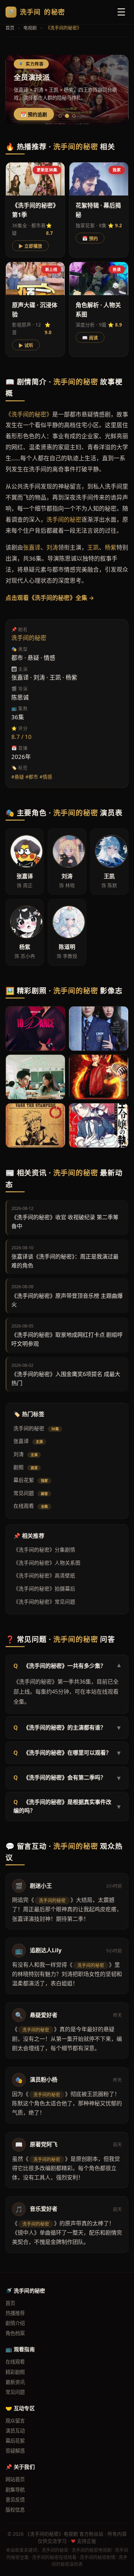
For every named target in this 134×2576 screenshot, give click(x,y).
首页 (10, 28)
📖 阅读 (90, 338)
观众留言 (15, 2421)
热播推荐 (15, 2313)
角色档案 (15, 2333)
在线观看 (31, 1506)
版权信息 (15, 2510)
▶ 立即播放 (30, 246)
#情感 (46, 777)
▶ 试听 (26, 345)
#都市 (32, 777)
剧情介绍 (15, 2323)
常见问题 (31, 1493)
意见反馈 (15, 2500)
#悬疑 (18, 777)
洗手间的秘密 (36, 1428)
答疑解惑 (15, 2451)
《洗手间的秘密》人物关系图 (47, 1563)
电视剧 (30, 28)
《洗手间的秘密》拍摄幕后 (44, 1588)
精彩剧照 (15, 2372)
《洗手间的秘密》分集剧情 (44, 1550)
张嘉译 (28, 1441)
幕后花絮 (31, 1480)
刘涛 (25, 1454)
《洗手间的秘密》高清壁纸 (44, 1575)
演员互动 (15, 2431)
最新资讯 (15, 2382)
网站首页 (15, 2479)
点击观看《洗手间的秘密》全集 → (50, 598)
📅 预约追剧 (34, 115)
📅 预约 (90, 238)
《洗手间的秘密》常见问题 (44, 1602)
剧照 (25, 1467)
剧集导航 (15, 2490)
